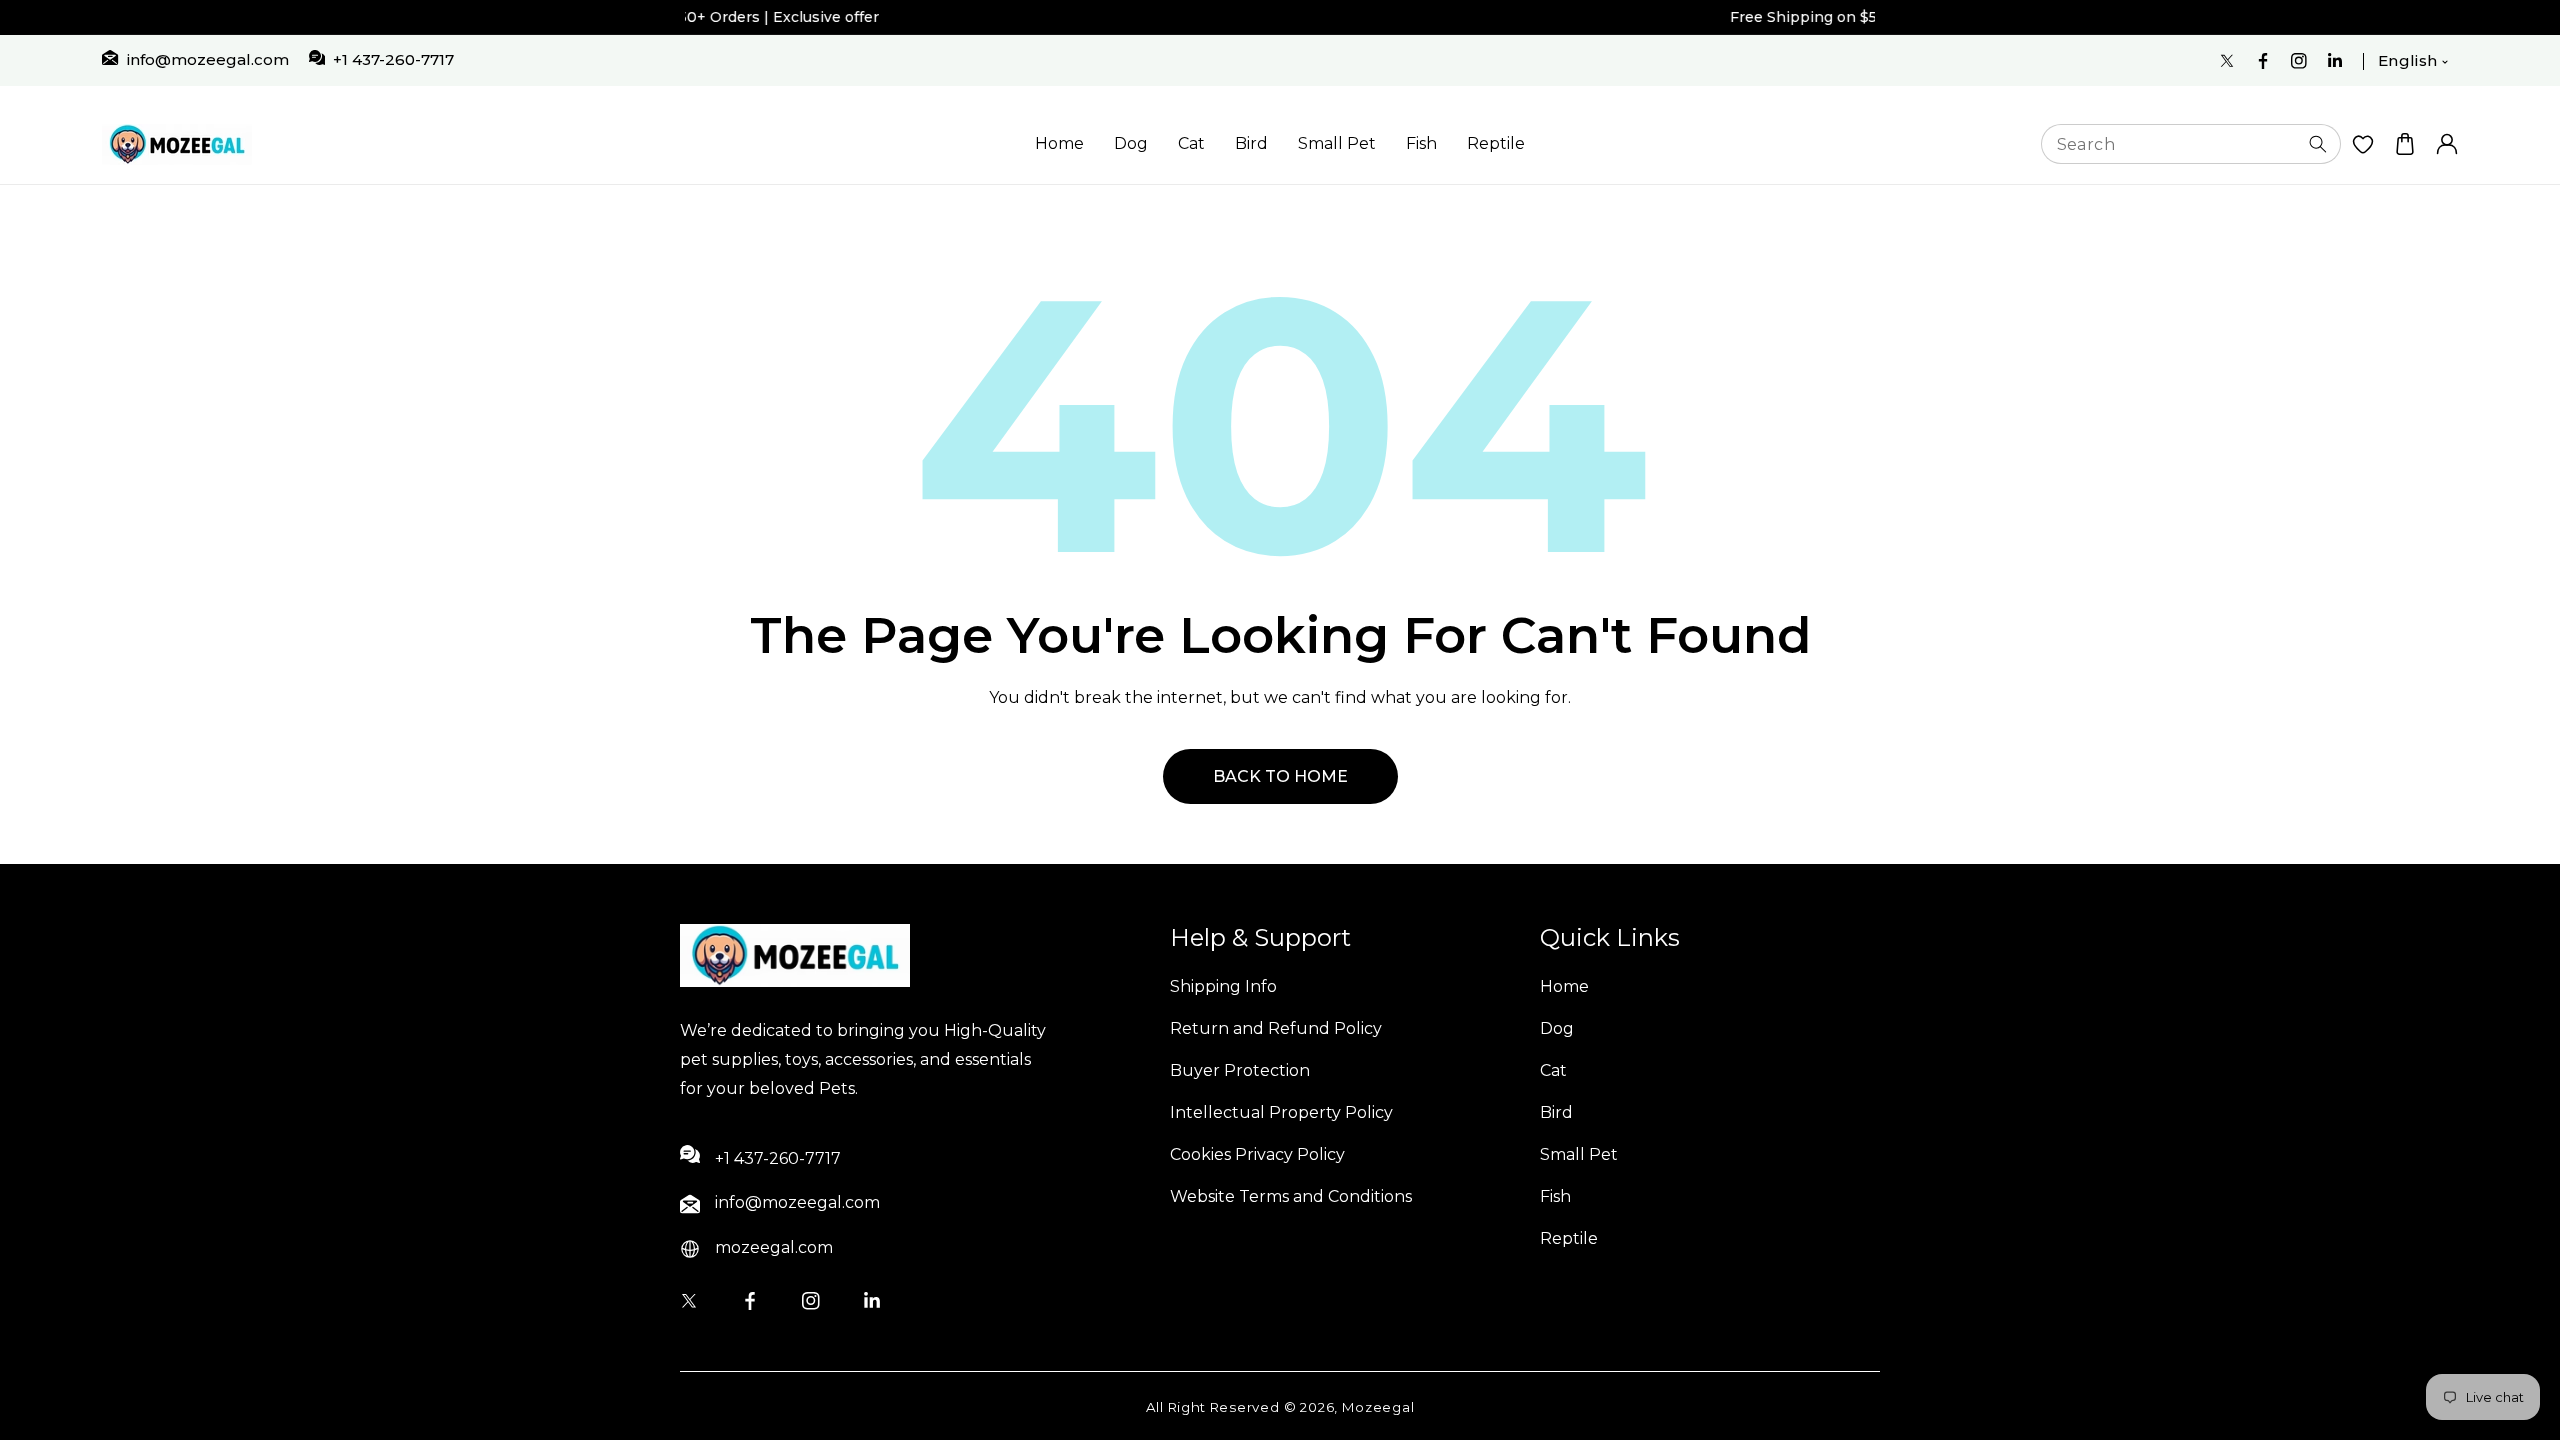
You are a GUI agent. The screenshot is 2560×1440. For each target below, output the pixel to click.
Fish (1421, 143)
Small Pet (1337, 143)
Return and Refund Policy (1276, 1028)
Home (1059, 143)
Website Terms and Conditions (1291, 1196)
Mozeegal (1378, 1407)
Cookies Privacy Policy (1257, 1154)
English (2408, 60)
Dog (1131, 143)
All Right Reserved (1213, 1407)
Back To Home (1280, 776)
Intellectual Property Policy (1281, 1112)
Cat (1191, 143)
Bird (1251, 143)
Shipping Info (1223, 986)
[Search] (2318, 144)
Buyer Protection (1240, 1070)
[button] (2405, 144)
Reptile (1496, 143)
